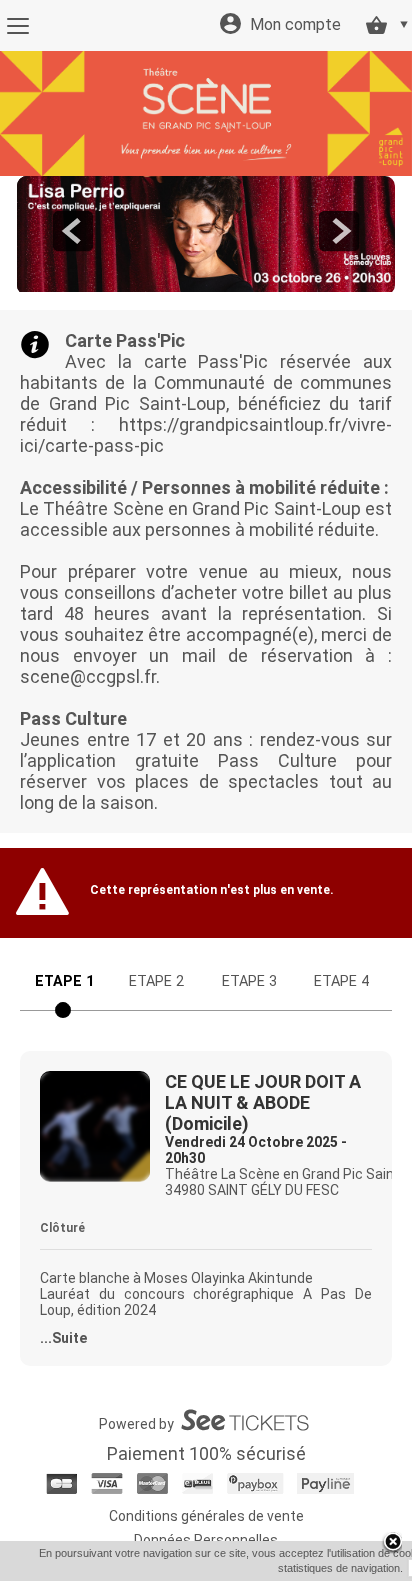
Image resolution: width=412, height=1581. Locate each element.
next (339, 231)
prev (73, 231)
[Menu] (17, 26)
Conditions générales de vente (206, 1516)
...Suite (63, 1338)
